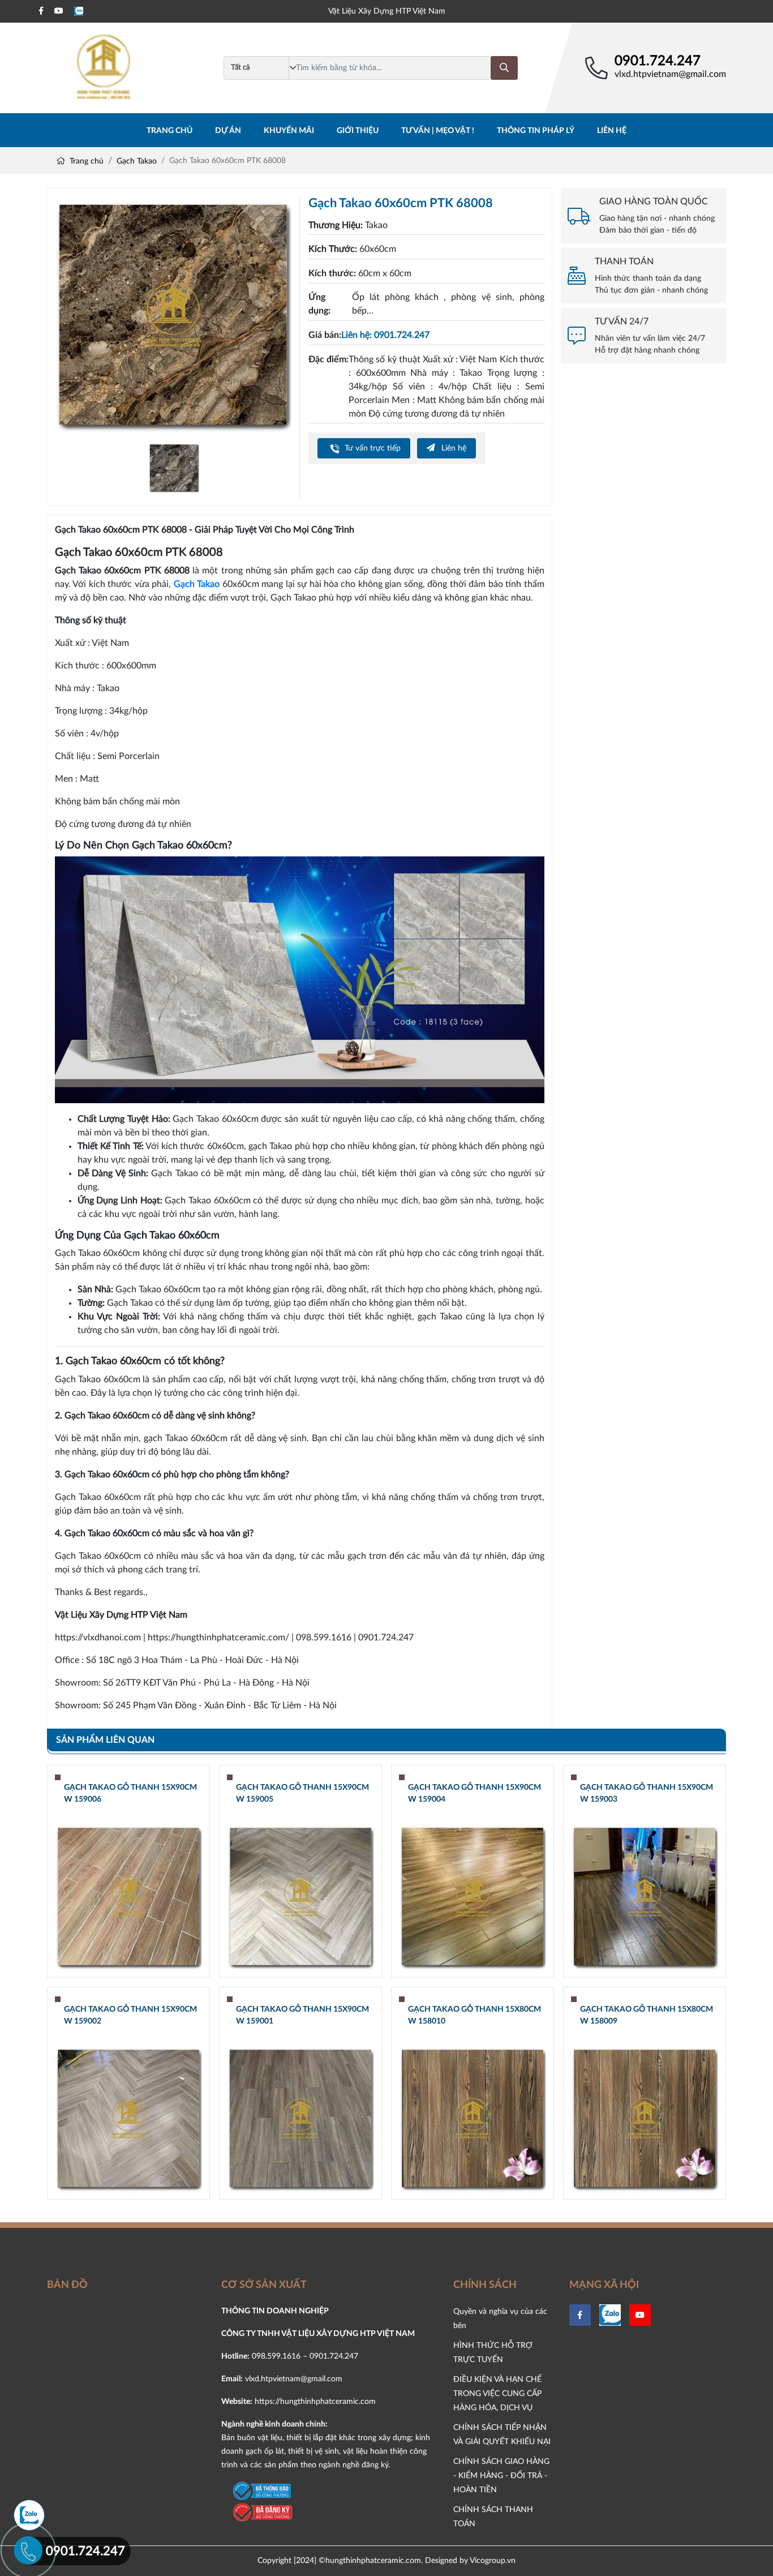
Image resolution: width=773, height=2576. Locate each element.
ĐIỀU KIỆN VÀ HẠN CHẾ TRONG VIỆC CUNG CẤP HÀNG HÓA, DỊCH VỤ (497, 2393)
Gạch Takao (137, 161)
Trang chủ (169, 131)
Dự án (228, 131)
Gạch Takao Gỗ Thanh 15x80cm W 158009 (647, 2015)
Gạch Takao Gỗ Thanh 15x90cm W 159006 (130, 1793)
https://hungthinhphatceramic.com (315, 2401)
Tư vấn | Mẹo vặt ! (438, 131)
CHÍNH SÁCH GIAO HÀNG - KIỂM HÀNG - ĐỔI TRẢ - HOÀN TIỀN (501, 2476)
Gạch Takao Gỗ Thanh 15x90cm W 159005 (302, 1793)
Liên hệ (612, 131)
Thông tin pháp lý (536, 131)
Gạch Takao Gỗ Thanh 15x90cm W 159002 (130, 2015)
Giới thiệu (358, 131)
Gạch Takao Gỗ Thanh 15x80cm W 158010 (474, 2015)
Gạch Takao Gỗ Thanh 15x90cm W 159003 (647, 1793)
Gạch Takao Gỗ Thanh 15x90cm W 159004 (474, 1793)
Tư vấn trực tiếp (372, 448)
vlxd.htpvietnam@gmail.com (670, 74)
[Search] (504, 68)
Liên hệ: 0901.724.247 (385, 335)
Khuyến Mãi (289, 131)
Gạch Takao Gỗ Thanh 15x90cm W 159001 (302, 2015)
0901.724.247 (658, 61)
